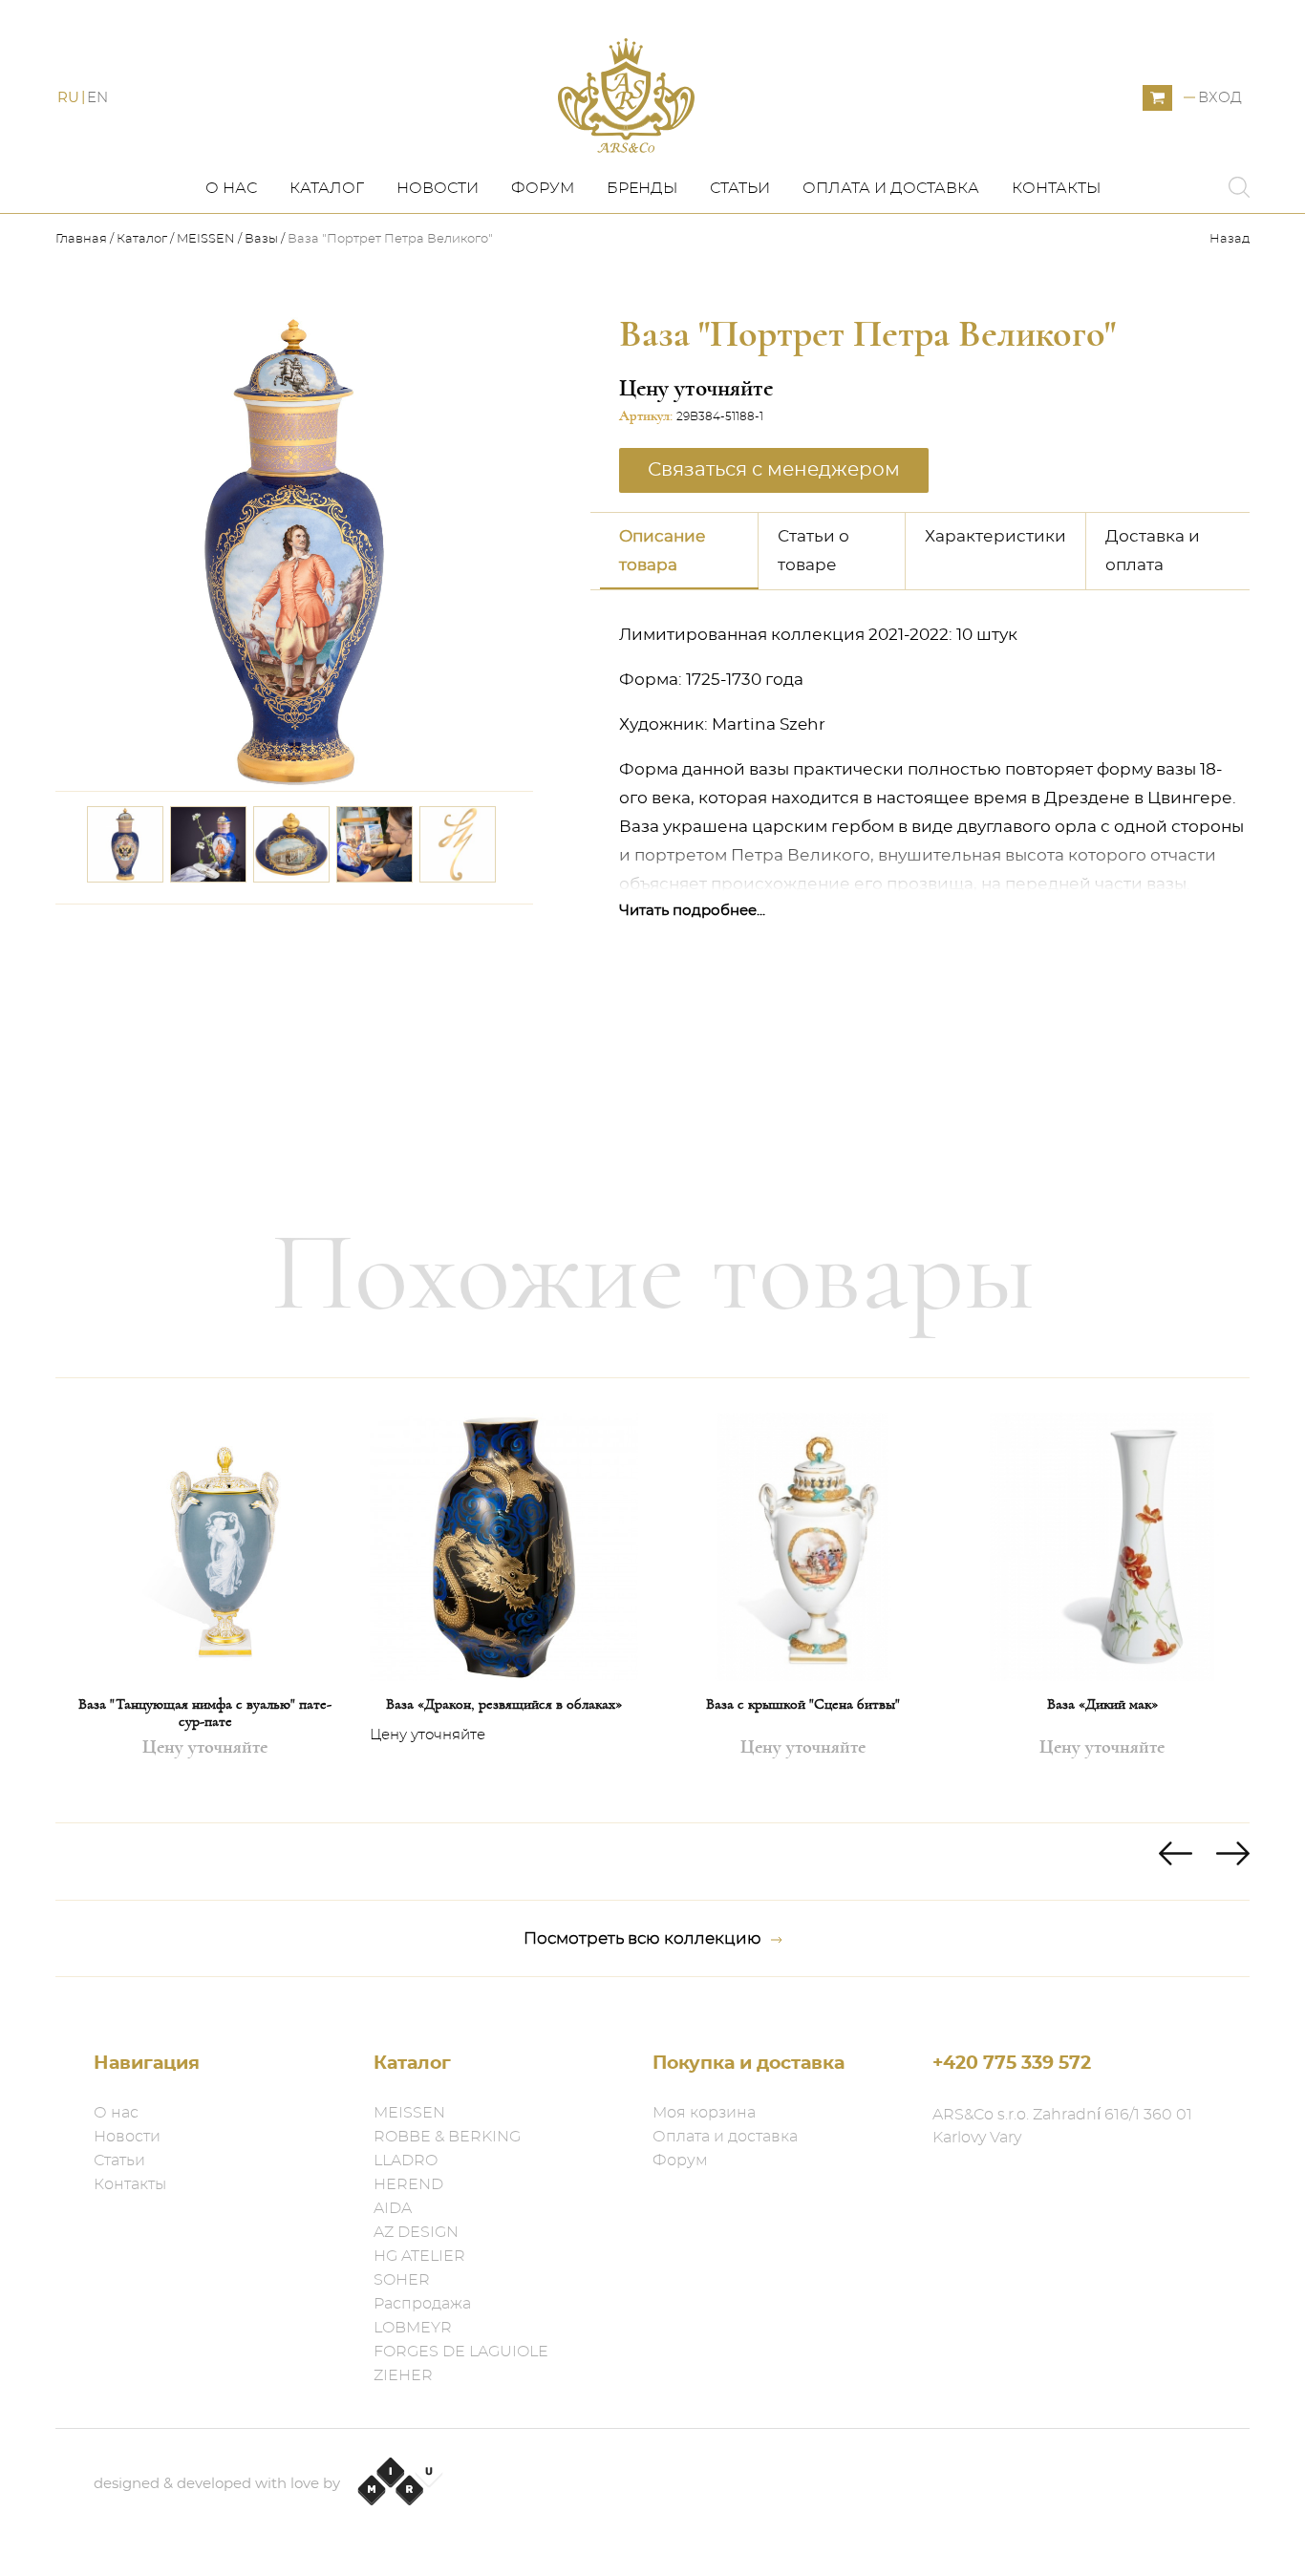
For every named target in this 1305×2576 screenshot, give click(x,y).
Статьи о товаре (813, 551)
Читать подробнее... (692, 911)
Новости (438, 188)
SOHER (402, 2280)
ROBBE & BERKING (447, 2137)
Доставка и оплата (1153, 551)
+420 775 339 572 (1012, 2064)
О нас (231, 188)
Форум (543, 188)
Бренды (642, 188)
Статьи (740, 188)
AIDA (393, 2208)
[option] (205, 1600)
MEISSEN (206, 239)
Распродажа (422, 2304)
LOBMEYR (413, 2328)
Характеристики (995, 536)
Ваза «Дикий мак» (1102, 1704)
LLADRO (406, 2161)
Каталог (327, 188)
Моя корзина (704, 2113)
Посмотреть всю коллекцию (642, 1938)
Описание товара (663, 551)
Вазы (261, 239)
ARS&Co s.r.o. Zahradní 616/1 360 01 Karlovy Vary (1062, 2126)
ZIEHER (403, 2375)
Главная (83, 239)
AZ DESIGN (416, 2232)
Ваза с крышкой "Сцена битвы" (803, 1704)
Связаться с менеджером (408, 931)
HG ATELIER (419, 2256)
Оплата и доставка (891, 188)
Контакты (1056, 188)
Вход (1220, 98)
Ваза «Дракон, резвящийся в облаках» (504, 1704)
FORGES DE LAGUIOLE (461, 2352)
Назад (1230, 239)
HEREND (408, 2184)
